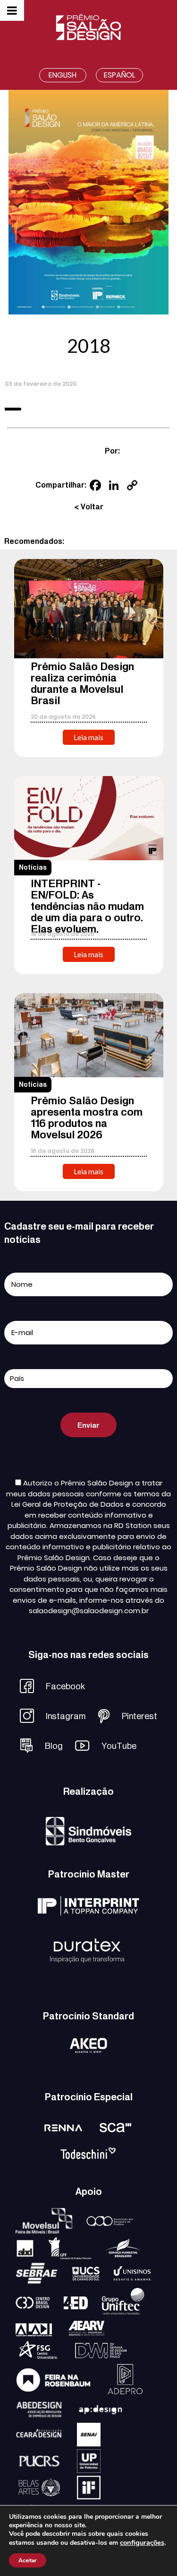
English (63, 75)
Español (119, 75)
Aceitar (28, 2560)
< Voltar (89, 507)
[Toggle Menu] (12, 10)
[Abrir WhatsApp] (153, 2552)
